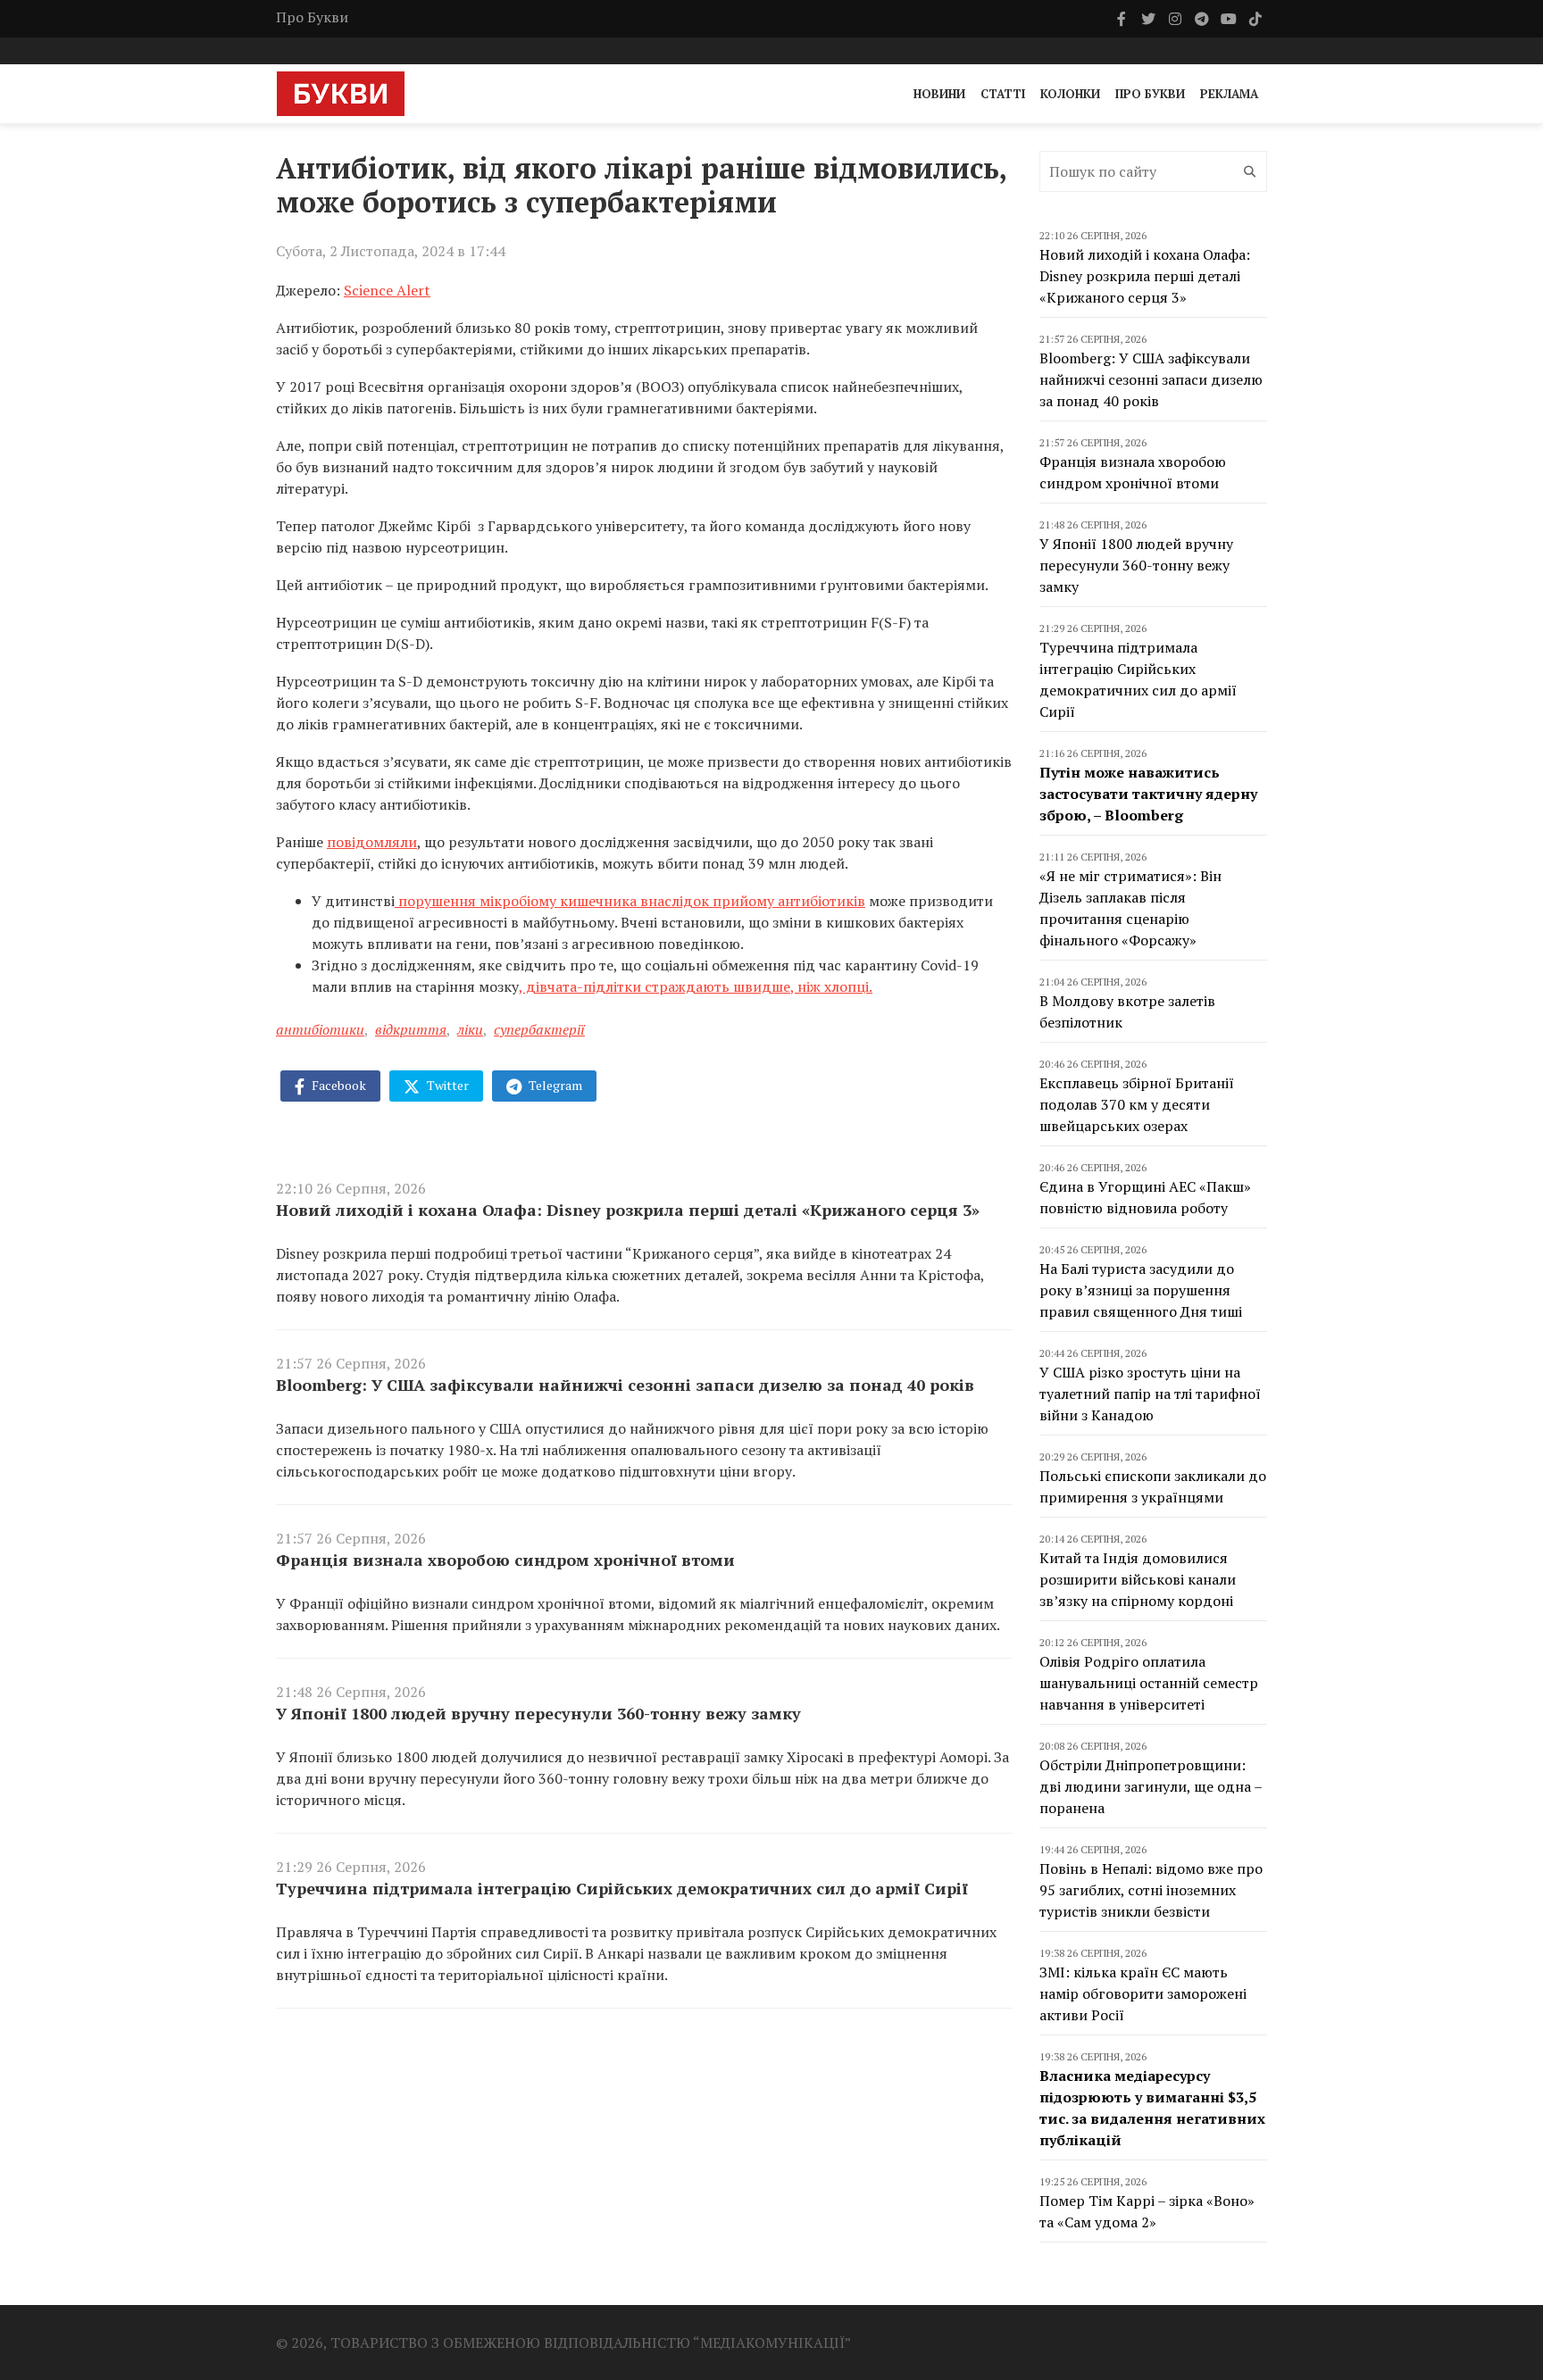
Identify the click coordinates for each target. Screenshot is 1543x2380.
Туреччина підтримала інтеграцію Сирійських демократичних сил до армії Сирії (622, 1888)
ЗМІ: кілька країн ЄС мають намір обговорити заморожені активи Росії (1143, 1993)
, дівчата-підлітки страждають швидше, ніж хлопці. (696, 986)
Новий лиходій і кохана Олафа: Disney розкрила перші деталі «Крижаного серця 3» (628, 1210)
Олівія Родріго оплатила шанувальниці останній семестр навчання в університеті (1149, 1683)
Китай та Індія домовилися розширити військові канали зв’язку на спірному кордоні (1138, 1579)
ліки (470, 1029)
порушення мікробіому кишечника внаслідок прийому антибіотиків (630, 901)
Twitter (446, 1085)
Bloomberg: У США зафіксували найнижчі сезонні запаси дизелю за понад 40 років (625, 1385)
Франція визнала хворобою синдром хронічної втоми (505, 1560)
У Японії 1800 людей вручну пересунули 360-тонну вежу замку (538, 1713)
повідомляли (372, 842)
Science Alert (387, 290)
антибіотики (320, 1029)
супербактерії (539, 1029)
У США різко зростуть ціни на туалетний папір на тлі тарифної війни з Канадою (1150, 1394)
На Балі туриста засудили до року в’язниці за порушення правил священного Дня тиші (1141, 1290)
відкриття (411, 1029)
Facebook (338, 1085)
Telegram (554, 1085)
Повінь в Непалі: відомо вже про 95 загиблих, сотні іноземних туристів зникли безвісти (1151, 1890)
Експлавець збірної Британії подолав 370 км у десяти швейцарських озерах (1137, 1104)
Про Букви (312, 17)
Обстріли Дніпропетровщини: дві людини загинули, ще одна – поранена (1151, 1786)
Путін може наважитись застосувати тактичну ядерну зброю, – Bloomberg (1148, 794)
